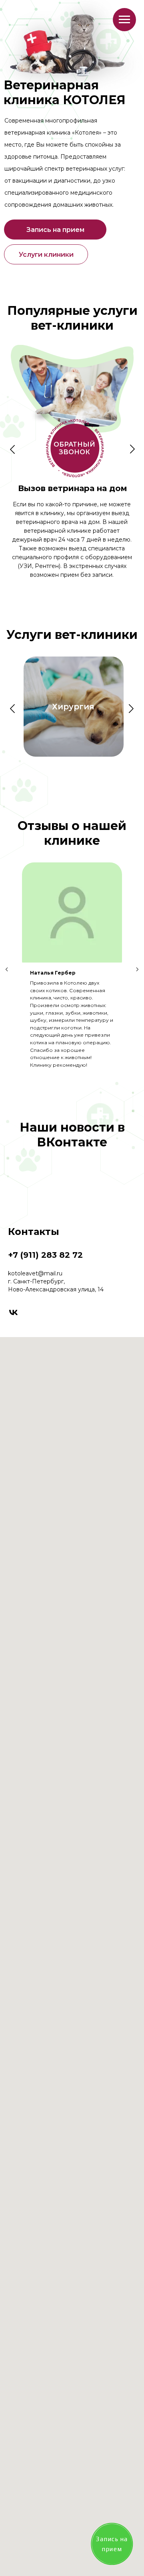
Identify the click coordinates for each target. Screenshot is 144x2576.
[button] (55, 230)
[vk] (13, 1312)
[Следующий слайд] (137, 969)
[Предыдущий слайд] (7, 969)
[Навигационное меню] (124, 20)
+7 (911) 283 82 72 (45, 1255)
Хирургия (73, 707)
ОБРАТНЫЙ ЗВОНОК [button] (74, 448)
